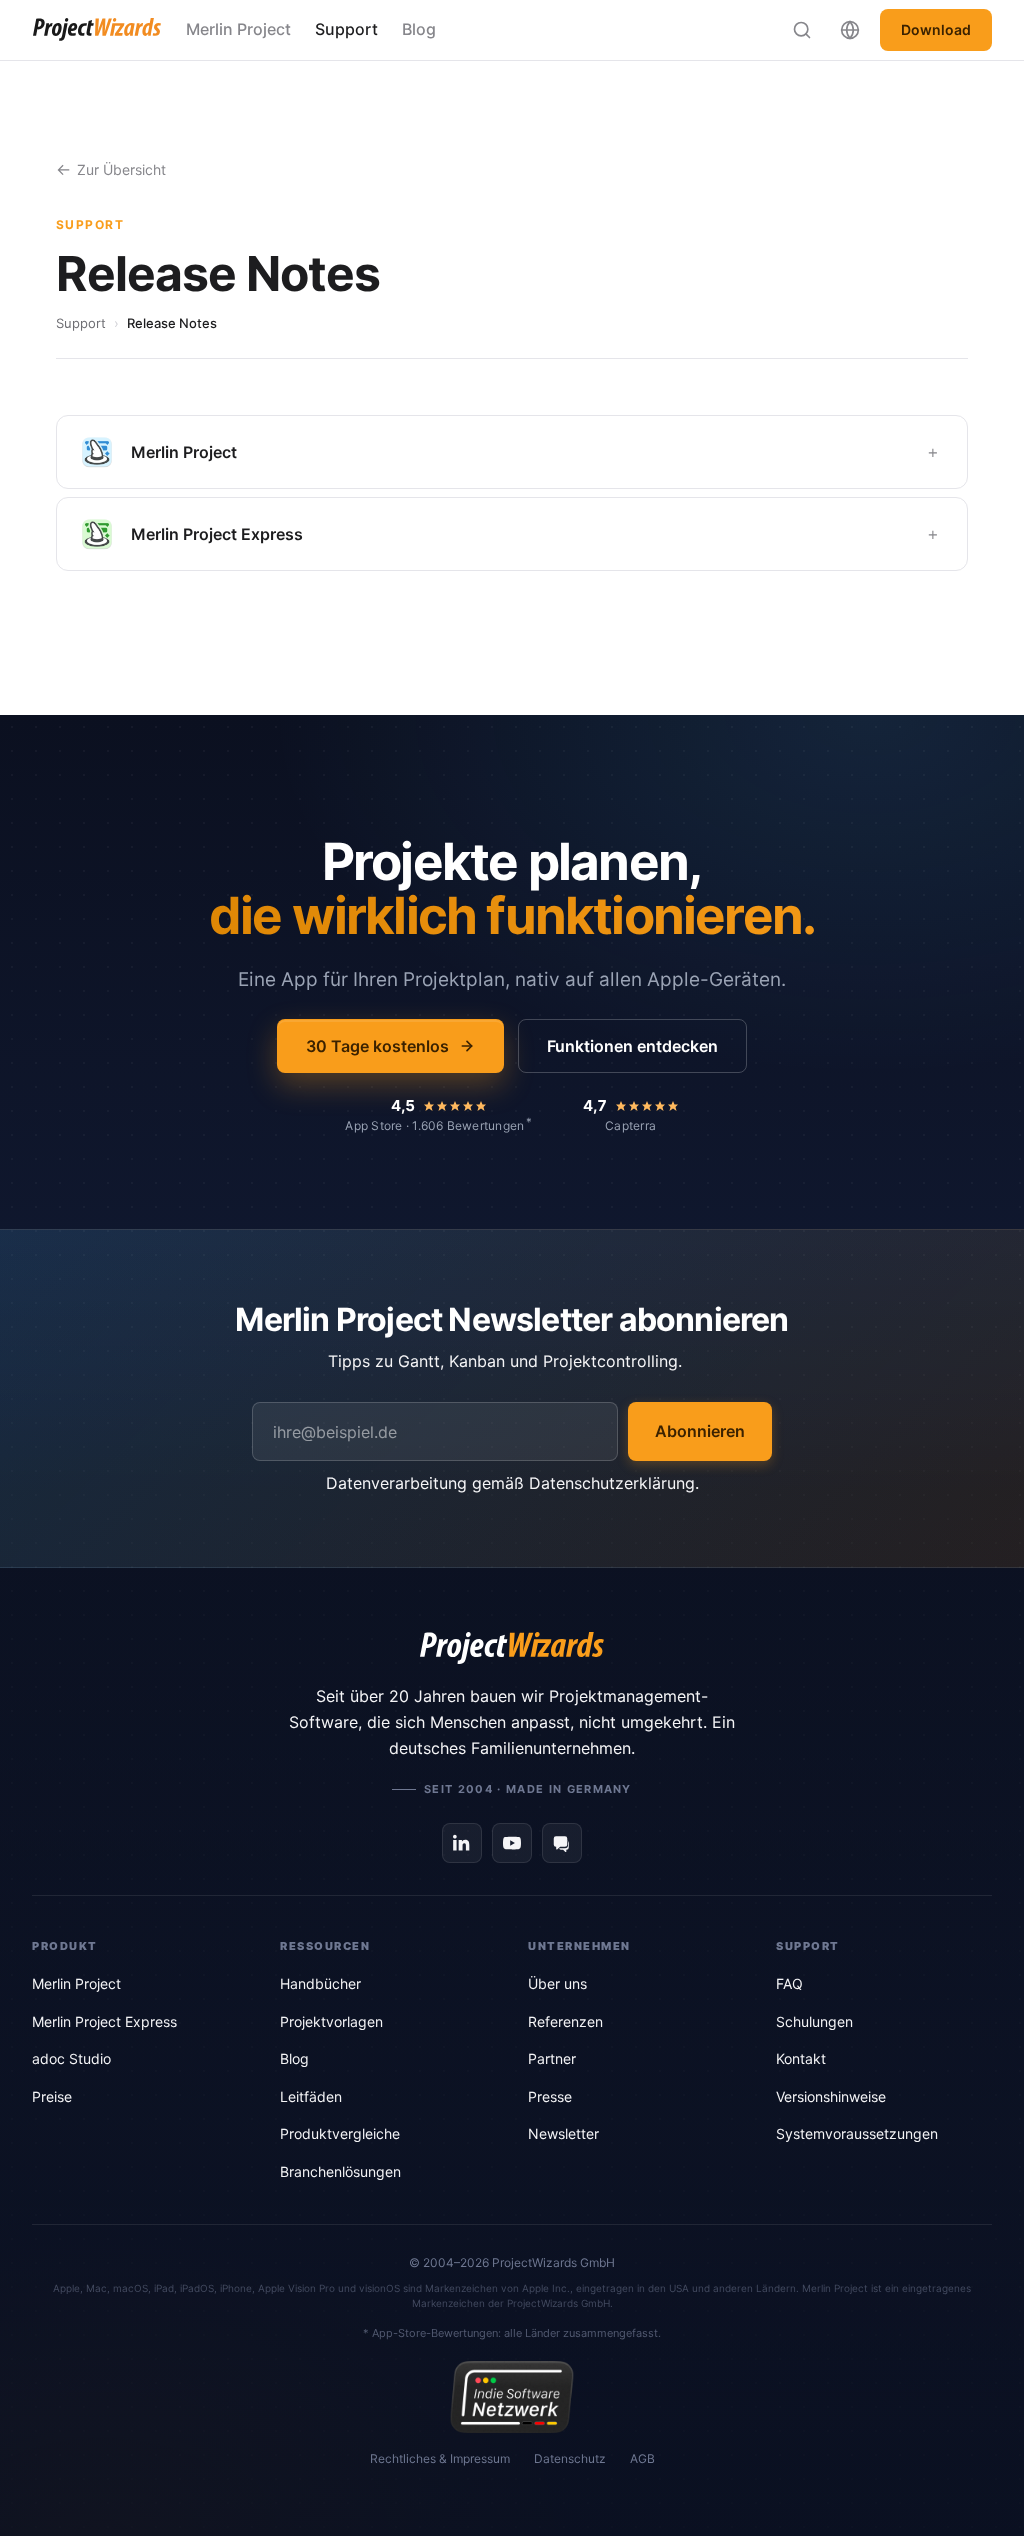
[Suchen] (802, 30)
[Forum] (562, 1843)
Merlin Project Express (104, 2021)
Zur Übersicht (121, 169)
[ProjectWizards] (512, 1648)
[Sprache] (850, 30)
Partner (552, 2058)
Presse (550, 2096)
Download (936, 29)
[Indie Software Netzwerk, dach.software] (511, 2397)
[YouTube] (512, 1843)
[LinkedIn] (462, 1843)
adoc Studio (71, 2058)
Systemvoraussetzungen (857, 2133)
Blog (419, 29)
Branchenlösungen (340, 2171)
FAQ (789, 1983)
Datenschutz (570, 2458)
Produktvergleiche (340, 2133)
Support (346, 29)
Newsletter (563, 2133)
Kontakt (801, 2058)
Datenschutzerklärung (612, 1483)
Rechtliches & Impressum (440, 2458)
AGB (642, 2458)
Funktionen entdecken (632, 1046)
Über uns (557, 1983)
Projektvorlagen (331, 2021)
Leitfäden (311, 2096)
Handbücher (320, 1983)
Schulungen (814, 2021)
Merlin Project (238, 29)
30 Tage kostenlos (377, 1046)
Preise (52, 2096)
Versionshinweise (831, 2096)
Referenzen (565, 2021)
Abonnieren (700, 1431)
